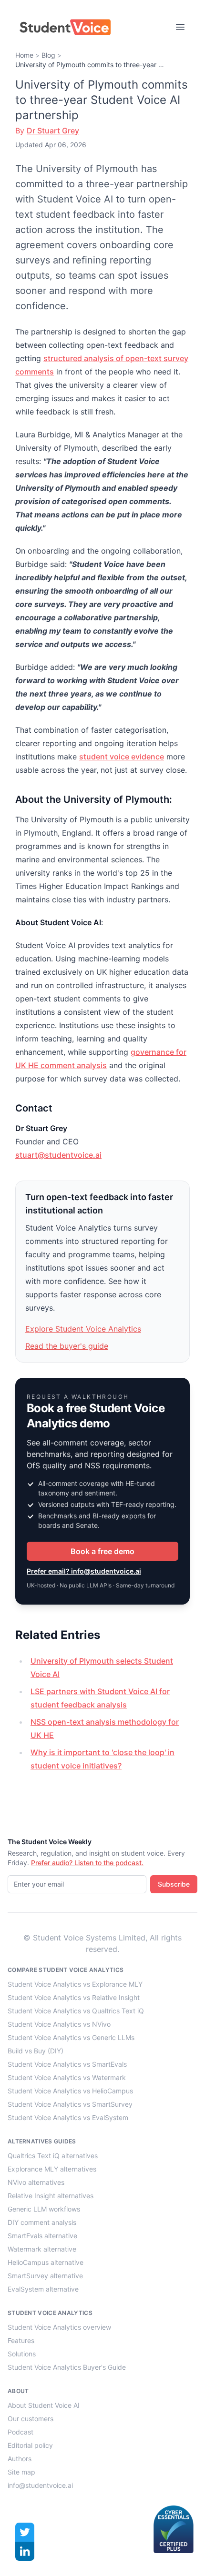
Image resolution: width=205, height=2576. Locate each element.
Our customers (31, 2419)
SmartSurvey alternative (45, 2276)
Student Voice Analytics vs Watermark (67, 2077)
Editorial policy (30, 2445)
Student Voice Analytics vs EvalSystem (68, 2117)
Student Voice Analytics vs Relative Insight (74, 1997)
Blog (48, 55)
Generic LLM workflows (44, 2209)
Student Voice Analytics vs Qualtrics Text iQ (76, 2011)
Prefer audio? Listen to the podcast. (87, 1863)
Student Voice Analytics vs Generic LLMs (71, 2037)
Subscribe (174, 1884)
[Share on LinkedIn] (25, 2551)
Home (24, 55)
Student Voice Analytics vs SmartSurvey (70, 2104)
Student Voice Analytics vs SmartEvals (67, 2064)
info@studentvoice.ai (40, 2485)
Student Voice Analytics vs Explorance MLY (75, 1984)
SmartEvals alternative (42, 2236)
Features (21, 2340)
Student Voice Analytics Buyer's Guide (67, 2367)
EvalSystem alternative (43, 2289)
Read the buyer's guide (67, 1346)
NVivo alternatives (36, 2182)
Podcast (20, 2432)
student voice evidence (122, 757)
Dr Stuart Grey (53, 131)
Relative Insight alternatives (51, 2196)
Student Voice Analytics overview (59, 2327)
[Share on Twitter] (25, 2532)
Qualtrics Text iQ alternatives (53, 2156)
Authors (20, 2459)
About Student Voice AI (44, 2405)
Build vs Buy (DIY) (36, 2051)
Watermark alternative (42, 2249)
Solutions (22, 2354)
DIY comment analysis (42, 2222)
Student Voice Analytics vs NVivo (59, 2024)
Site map (21, 2472)
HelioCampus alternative (46, 2262)
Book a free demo (102, 1551)
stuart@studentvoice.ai (58, 1155)
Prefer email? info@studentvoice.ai (84, 1571)
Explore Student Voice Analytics (83, 1329)
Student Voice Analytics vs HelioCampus (70, 2091)
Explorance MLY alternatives (52, 2169)
